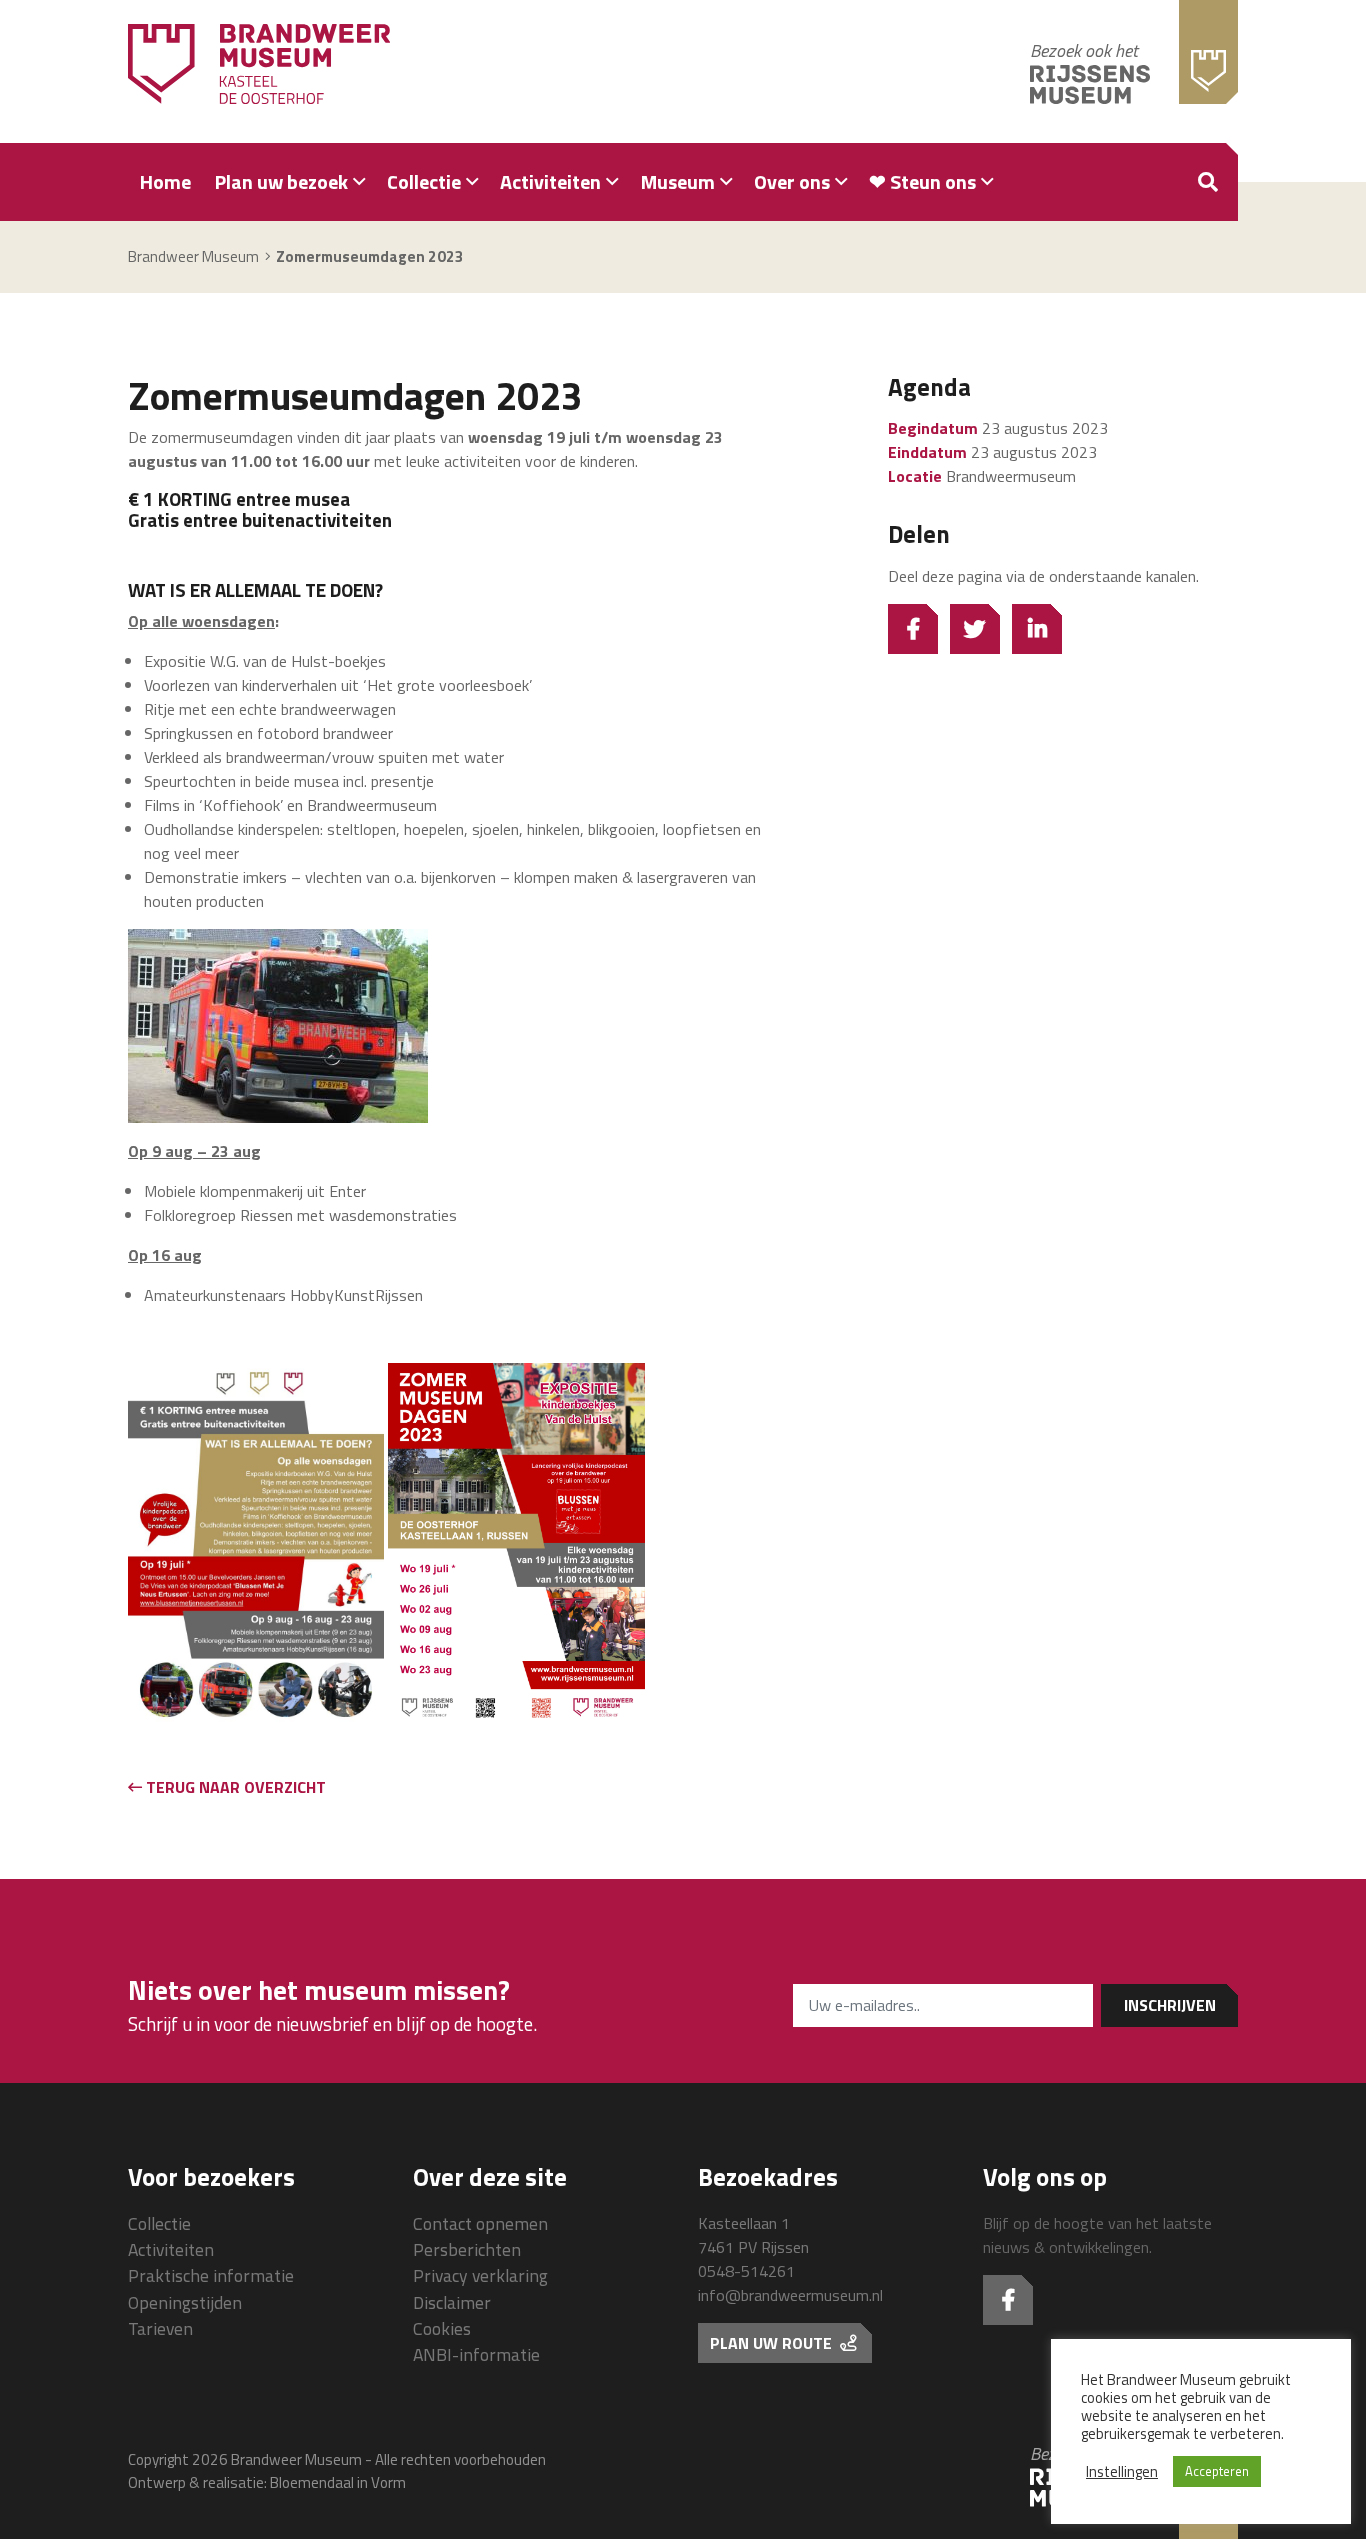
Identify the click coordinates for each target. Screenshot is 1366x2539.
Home (165, 181)
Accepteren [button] (1217, 2471)
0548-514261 (746, 2271)
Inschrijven (1170, 2005)
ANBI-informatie (476, 2354)
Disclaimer (452, 2302)
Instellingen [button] (1122, 2472)
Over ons (792, 181)
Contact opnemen (480, 2223)
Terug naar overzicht (234, 1787)
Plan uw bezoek (281, 181)
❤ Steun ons (922, 181)
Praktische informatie (211, 2275)
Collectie (424, 181)
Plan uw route (773, 2343)
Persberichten (467, 2249)
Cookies (442, 2328)
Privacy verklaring (480, 2275)
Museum (678, 181)
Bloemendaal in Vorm (338, 2482)
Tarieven (160, 2328)
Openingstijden (185, 2302)
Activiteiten (550, 181)
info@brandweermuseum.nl (790, 2295)
